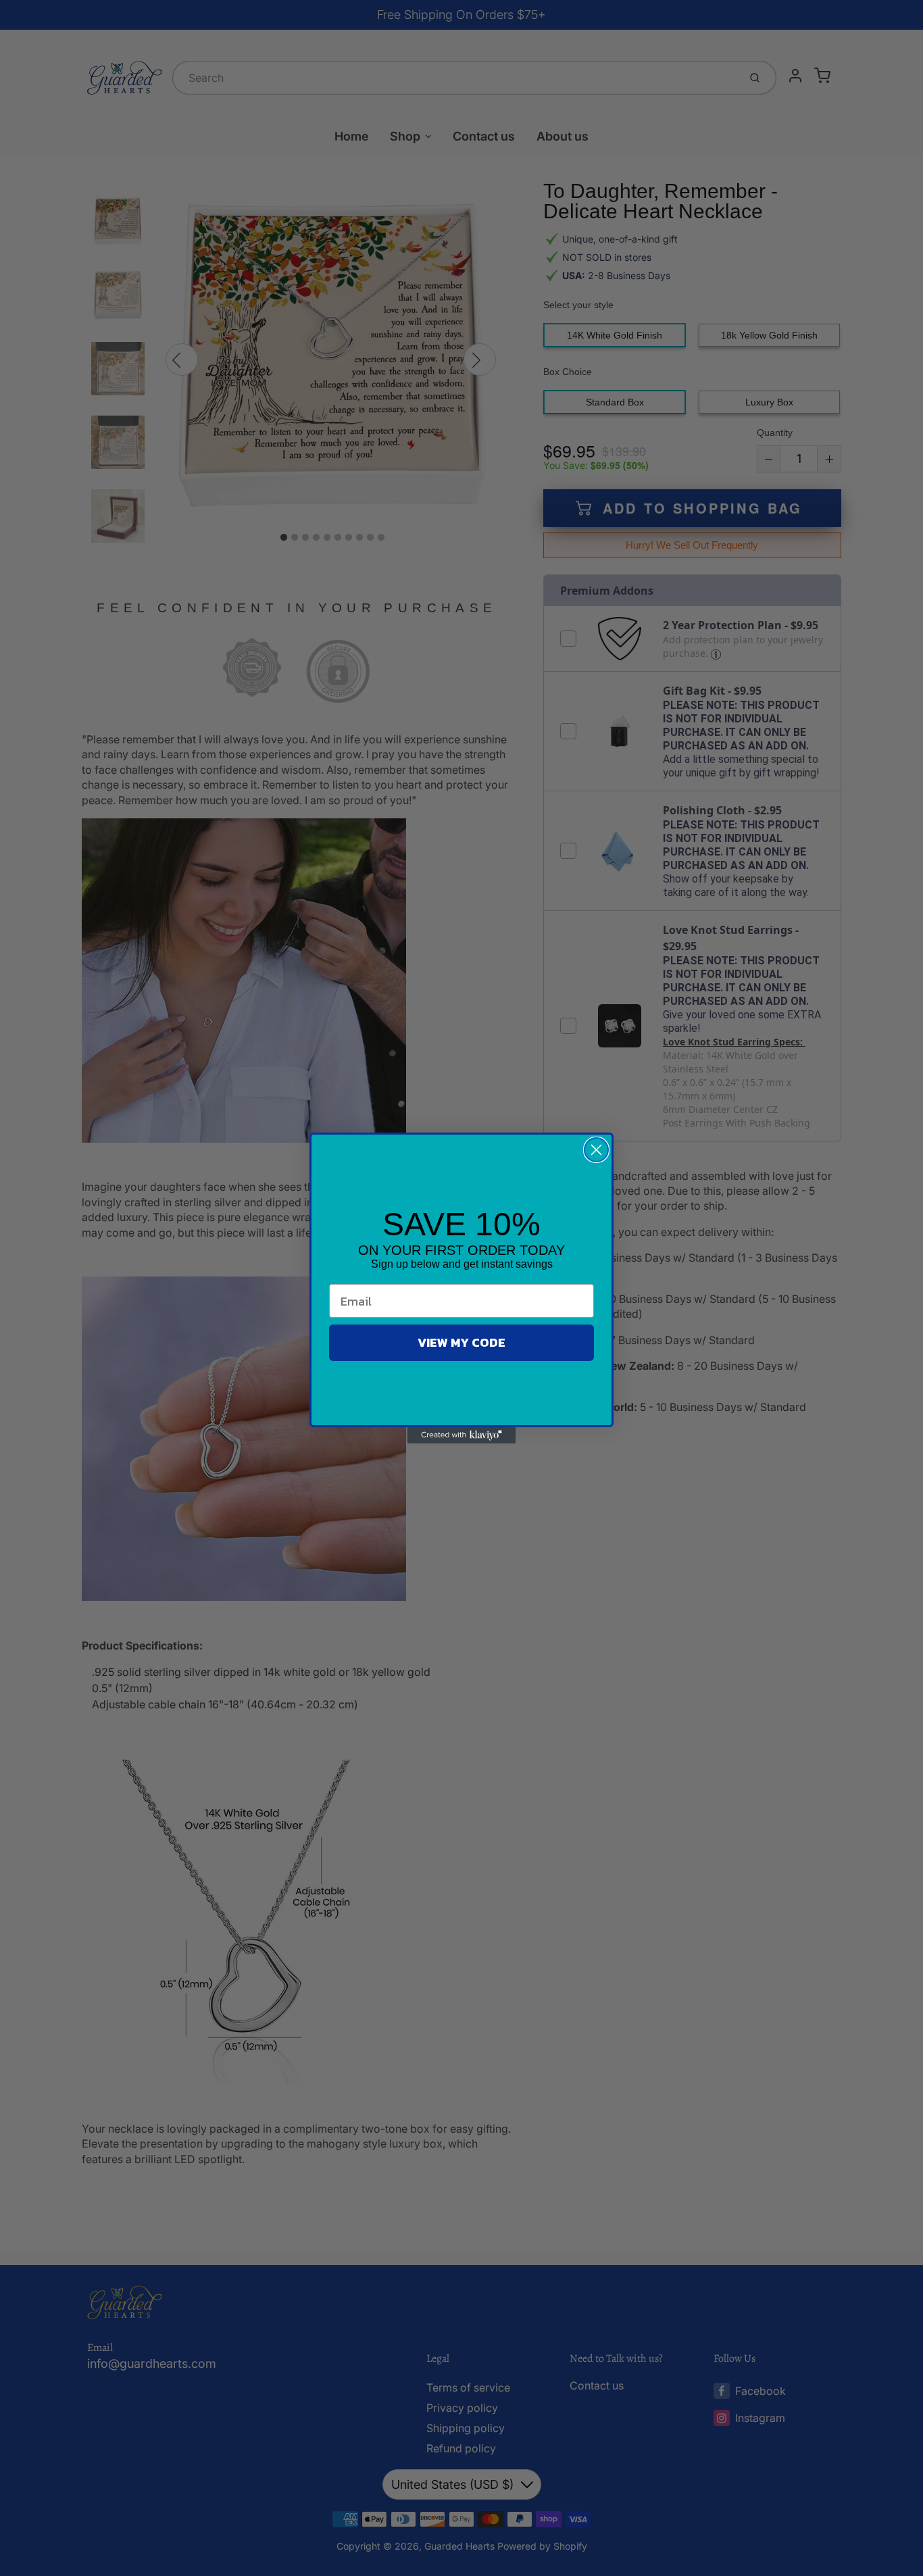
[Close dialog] (596, 1150)
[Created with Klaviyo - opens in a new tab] (461, 1435)
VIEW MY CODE (461, 1342)
